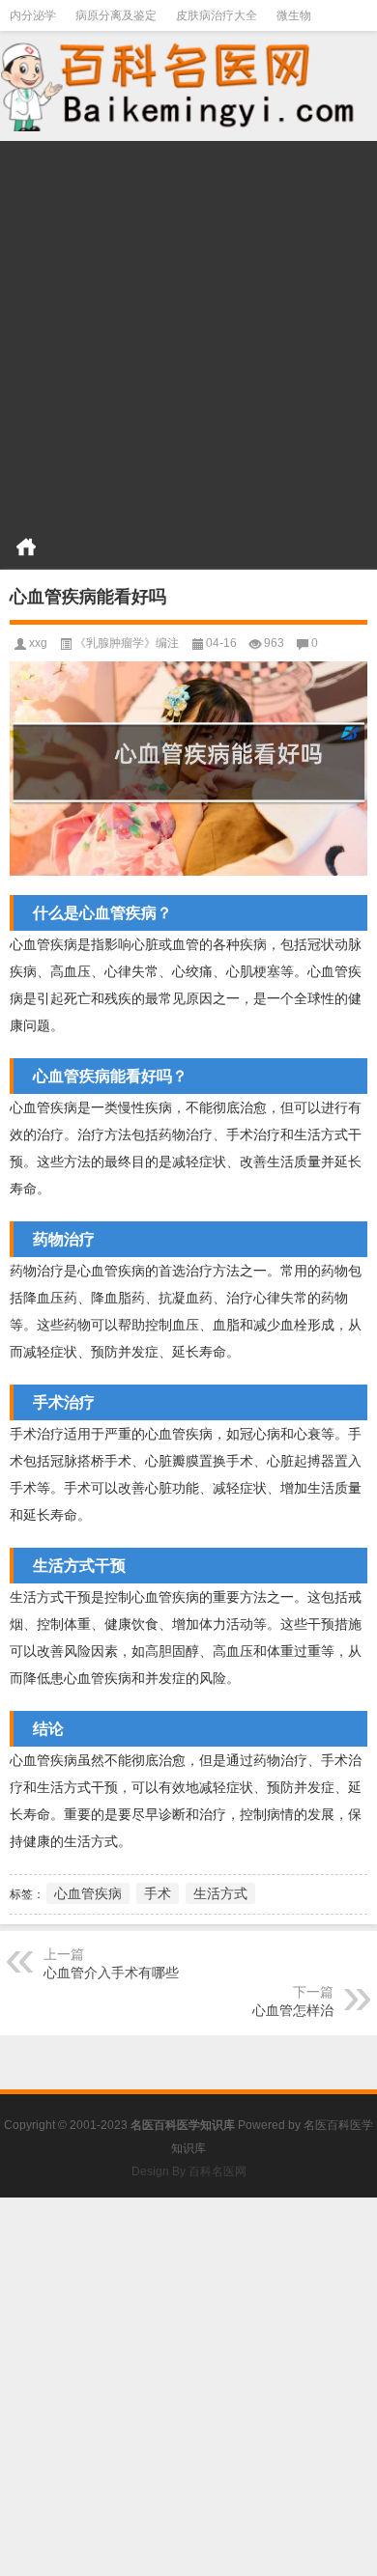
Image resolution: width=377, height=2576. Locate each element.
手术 (158, 1893)
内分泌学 (33, 15)
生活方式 (220, 1893)
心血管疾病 (88, 1893)
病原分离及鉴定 (116, 15)
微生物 (294, 15)
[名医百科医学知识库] (188, 84)
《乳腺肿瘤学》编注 (127, 643)
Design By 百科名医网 (189, 2171)
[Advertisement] (188, 329)
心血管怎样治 (293, 2010)
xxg (38, 643)
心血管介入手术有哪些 (111, 1973)
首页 (26, 546)
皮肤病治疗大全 (217, 15)
